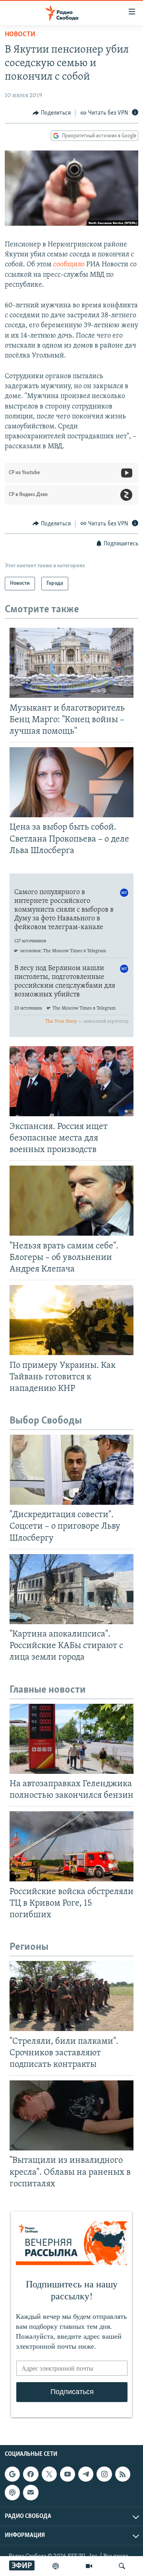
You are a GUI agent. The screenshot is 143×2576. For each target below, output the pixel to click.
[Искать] (122, 2566)
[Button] (52, 113)
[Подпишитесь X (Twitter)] (49, 2474)
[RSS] (123, 2474)
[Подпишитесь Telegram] (86, 2474)
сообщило (69, 265)
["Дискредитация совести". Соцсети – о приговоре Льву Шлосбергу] (71, 1470)
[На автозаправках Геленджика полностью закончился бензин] (71, 1739)
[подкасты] (56, 2566)
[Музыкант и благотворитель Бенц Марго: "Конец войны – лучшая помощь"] (71, 663)
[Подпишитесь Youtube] (68, 2474)
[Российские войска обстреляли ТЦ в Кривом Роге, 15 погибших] (71, 1846)
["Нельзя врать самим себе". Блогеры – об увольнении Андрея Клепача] (71, 1201)
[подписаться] (31, 2492)
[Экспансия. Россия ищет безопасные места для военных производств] (71, 1081)
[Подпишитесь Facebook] (31, 2474)
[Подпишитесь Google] (12, 2474)
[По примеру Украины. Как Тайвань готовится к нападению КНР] (71, 1320)
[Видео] (89, 2566)
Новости (20, 35)
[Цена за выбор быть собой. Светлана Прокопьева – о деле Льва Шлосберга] (71, 782)
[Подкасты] (12, 2492)
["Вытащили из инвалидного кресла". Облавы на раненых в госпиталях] (71, 2115)
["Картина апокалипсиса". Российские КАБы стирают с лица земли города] (71, 1589)
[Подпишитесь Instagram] (104, 2474)
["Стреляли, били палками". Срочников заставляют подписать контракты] (71, 1996)
